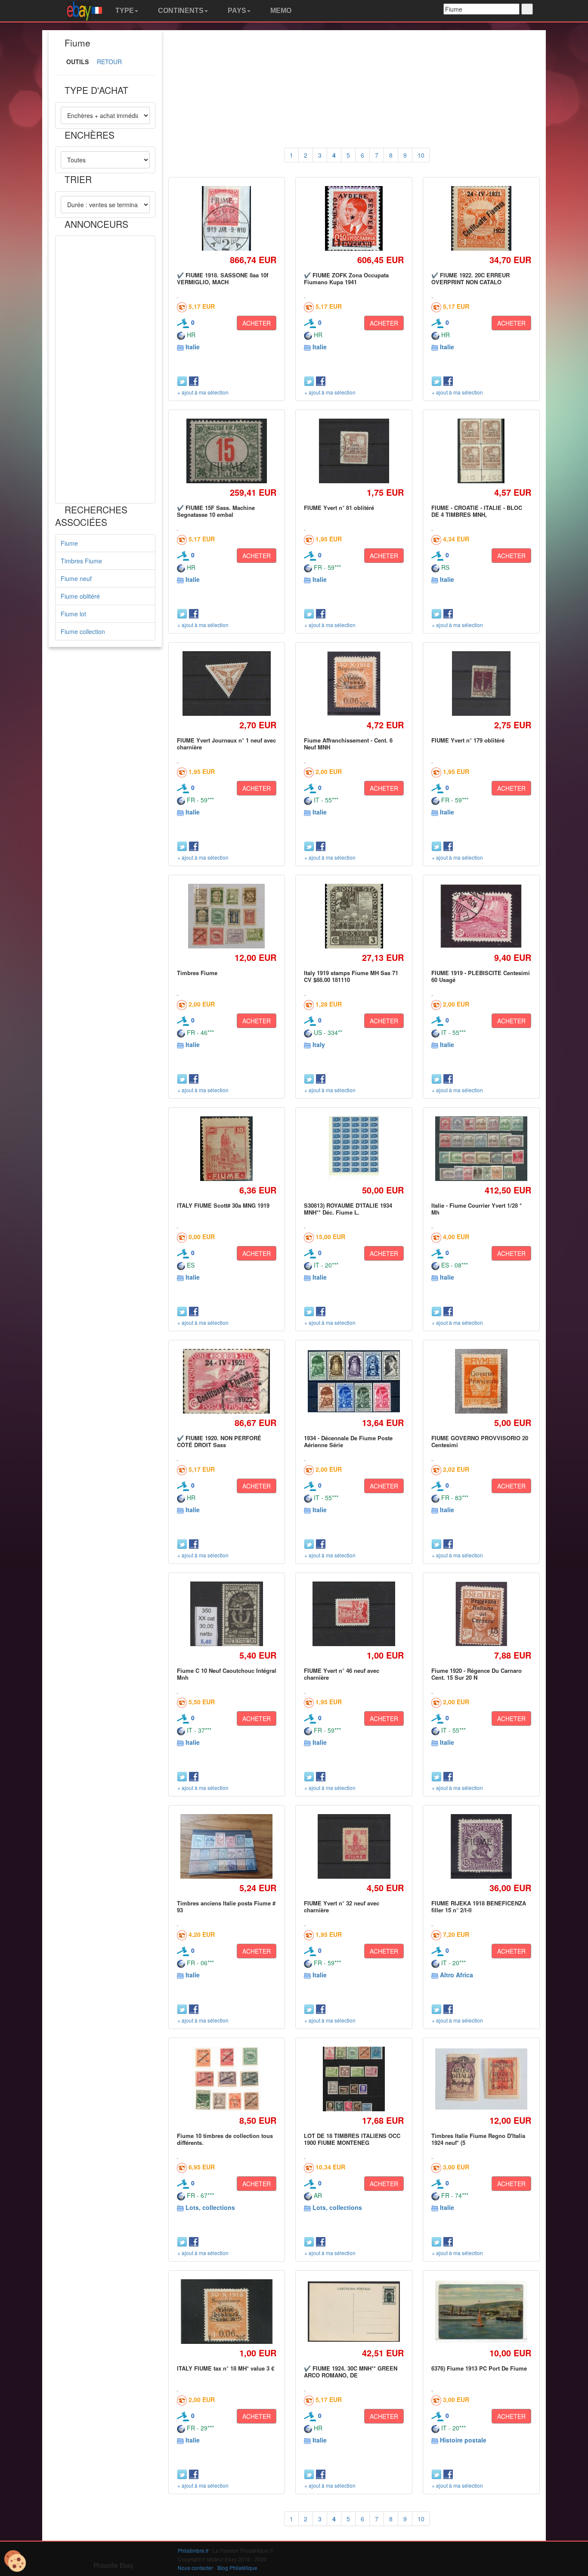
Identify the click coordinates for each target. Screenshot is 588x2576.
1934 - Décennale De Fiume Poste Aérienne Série (348, 1441)
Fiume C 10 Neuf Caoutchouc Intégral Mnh (227, 1674)
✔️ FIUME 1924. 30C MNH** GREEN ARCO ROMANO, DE (351, 2372)
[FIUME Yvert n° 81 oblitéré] (354, 451)
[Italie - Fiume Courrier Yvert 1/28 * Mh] (481, 1149)
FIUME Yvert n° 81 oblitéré (339, 508)
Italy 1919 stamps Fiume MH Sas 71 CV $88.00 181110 (351, 976)
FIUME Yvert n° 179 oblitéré (468, 740)
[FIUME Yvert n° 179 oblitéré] (481, 683)
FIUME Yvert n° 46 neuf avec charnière (342, 1674)
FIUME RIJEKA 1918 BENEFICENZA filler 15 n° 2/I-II (479, 1906)
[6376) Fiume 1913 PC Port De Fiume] (481, 2312)
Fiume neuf (76, 578)
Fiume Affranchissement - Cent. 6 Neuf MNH (348, 744)
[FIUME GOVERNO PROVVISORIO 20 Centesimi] (481, 1381)
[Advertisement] (105, 370)
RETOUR (109, 62)
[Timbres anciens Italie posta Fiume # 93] (227, 1847)
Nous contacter (195, 2568)
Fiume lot (73, 614)
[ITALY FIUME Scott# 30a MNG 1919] (226, 1148)
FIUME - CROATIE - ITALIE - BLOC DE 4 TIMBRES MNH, (477, 511)
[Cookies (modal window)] (15, 2561)
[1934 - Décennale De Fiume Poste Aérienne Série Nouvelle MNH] (354, 1381)
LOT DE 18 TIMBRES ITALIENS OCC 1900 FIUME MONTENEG (352, 2139)
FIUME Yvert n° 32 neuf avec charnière (342, 1906)
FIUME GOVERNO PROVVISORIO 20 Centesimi (480, 1441)
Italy (319, 1044)
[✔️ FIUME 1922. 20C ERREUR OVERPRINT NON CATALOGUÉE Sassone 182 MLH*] (481, 218)
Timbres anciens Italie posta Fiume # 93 (226, 1906)
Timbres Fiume (81, 561)
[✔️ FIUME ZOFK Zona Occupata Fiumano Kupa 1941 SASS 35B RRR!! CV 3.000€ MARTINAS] (354, 218)
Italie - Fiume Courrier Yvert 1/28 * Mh (477, 1209)
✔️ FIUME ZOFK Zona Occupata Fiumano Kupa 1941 (346, 278)
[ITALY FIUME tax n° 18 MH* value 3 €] (227, 2312)
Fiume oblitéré (80, 596)
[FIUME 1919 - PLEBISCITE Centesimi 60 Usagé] (481, 916)
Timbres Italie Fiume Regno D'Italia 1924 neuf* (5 (478, 2139)
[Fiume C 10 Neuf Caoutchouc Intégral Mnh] (226, 1614)
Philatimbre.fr (193, 2550)
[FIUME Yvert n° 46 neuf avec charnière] (354, 1614)
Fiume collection (83, 631)
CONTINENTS (180, 11)
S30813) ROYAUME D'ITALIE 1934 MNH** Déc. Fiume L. (348, 1209)
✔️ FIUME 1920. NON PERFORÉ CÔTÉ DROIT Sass (219, 1441)
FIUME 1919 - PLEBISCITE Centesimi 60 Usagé (481, 976)
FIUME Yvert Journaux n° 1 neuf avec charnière (226, 744)
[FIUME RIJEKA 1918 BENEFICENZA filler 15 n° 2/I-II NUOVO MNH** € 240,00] (481, 1846)
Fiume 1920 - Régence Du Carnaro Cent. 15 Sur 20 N (477, 1674)
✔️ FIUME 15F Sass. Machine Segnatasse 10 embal (216, 511)
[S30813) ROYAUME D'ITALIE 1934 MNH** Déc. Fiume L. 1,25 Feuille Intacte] (354, 1148)
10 (421, 155)
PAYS (236, 11)
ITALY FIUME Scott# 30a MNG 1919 (223, 1205)
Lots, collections (210, 2207)
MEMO (280, 11)
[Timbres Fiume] (227, 916)
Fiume (69, 543)
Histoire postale (463, 2440)
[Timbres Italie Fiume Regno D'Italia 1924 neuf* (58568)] (481, 2079)
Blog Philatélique (237, 2568)
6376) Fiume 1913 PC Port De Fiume (479, 2368)
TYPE (124, 11)
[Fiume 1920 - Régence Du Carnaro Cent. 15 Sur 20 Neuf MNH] (481, 1614)
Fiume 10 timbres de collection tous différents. (225, 2139)
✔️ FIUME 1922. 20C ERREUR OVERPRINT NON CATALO (470, 278)
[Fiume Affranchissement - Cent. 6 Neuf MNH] (354, 683)
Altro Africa (456, 1975)
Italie (193, 347)
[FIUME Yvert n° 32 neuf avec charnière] (354, 1846)
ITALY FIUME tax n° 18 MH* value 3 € (226, 2368)
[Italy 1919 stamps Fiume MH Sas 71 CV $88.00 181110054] (354, 916)
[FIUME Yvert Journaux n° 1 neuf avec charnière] (226, 683)
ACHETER (257, 323)
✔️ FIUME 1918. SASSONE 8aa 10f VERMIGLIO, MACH (223, 278)
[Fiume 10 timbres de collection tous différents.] (226, 2079)
